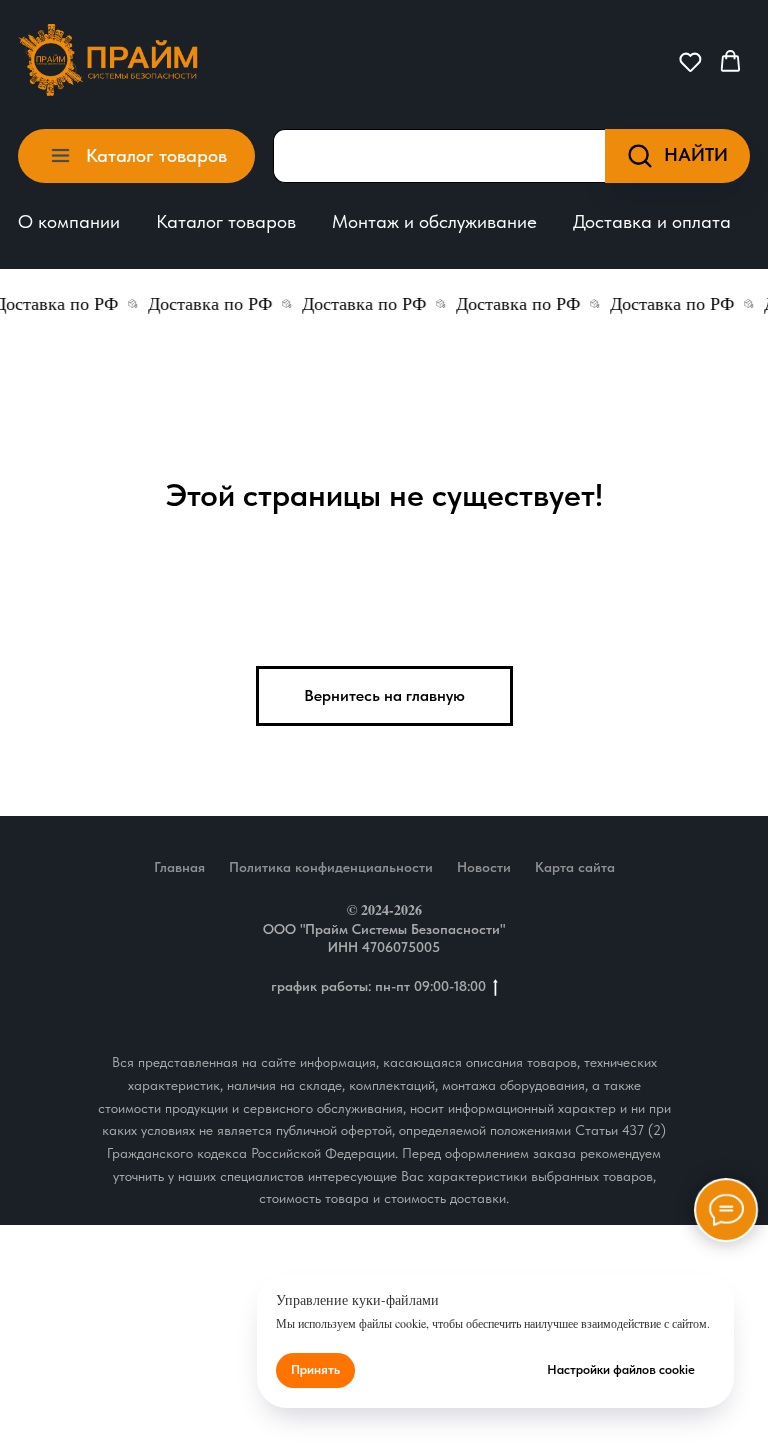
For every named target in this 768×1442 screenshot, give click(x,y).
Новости (484, 867)
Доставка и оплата (652, 221)
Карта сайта (575, 867)
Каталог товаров (226, 221)
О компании (69, 221)
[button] (690, 61)
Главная (179, 867)
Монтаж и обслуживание (434, 221)
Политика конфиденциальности (331, 867)
